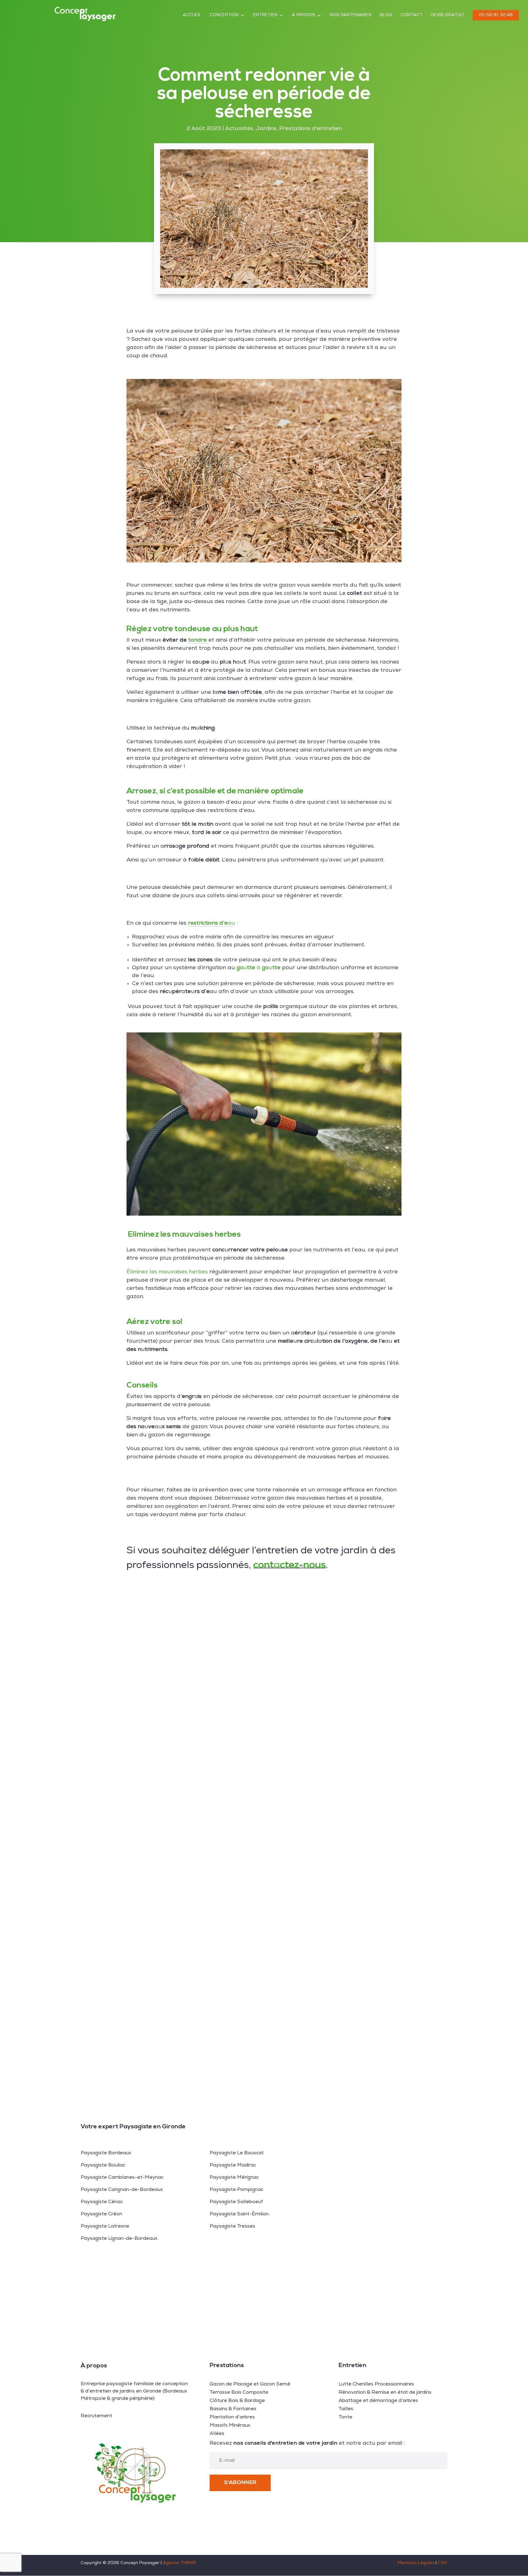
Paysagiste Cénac (102, 2202)
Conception (224, 15)
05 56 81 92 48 (496, 15)
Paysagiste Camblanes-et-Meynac (122, 2178)
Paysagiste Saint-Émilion (239, 2214)
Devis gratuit (448, 15)
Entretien (265, 15)
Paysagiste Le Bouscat (237, 2153)
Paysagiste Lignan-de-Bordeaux (119, 2239)
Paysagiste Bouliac (103, 2166)
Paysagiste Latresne (105, 2227)
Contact (412, 15)
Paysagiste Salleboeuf (236, 2202)
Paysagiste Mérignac (234, 2178)
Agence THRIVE (180, 2563)
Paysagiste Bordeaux (106, 2153)
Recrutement (96, 2416)
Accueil (192, 15)
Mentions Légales (416, 2563)
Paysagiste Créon (101, 2214)
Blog (386, 15)
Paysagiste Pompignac (237, 2190)
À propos (304, 15)
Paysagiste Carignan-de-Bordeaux (122, 2190)
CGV (443, 2563)
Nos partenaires (351, 15)
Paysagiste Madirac (233, 2166)
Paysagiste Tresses (232, 2227)
